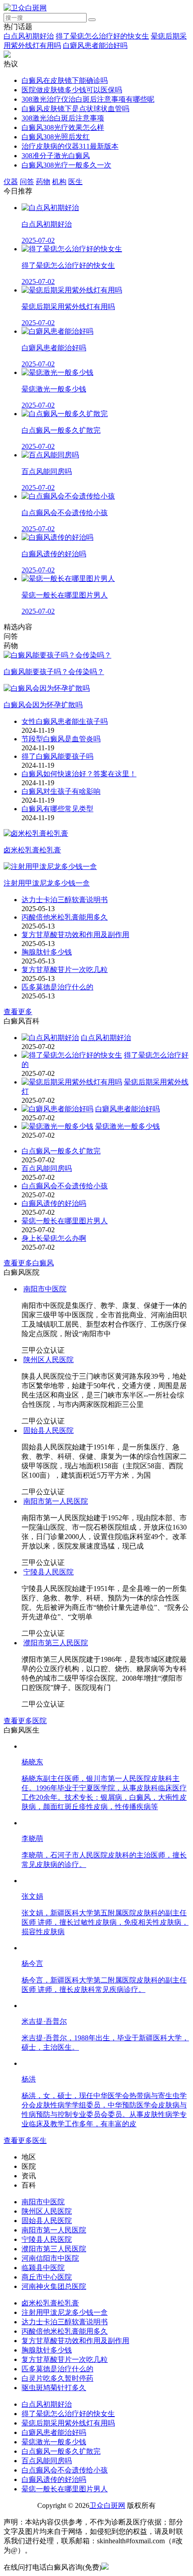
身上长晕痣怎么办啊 (54, 1238)
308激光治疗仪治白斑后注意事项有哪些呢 (88, 99)
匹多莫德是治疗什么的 (57, 987)
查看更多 (18, 1012)
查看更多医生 (25, 2140)
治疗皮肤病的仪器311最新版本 (70, 146)
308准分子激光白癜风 (56, 156)
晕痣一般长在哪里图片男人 (65, 1221)
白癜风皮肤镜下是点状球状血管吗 (75, 109)
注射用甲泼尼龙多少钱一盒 (65, 2312)
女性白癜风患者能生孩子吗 (65, 721)
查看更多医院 (25, 1721)
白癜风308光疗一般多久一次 (66, 165)
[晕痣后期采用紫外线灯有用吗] (72, 1082)
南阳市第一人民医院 (56, 1501)
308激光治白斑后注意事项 (63, 118)
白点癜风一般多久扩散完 (61, 1151)
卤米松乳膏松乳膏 (50, 2303)
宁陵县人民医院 (48, 1572)
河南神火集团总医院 (54, 2286)
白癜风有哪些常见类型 (57, 809)
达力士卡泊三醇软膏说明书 (65, 900)
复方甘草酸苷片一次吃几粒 (65, 970)
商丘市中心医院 (47, 2277)
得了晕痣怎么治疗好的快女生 (102, 36)
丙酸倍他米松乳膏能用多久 (65, 917)
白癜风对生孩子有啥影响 (61, 791)
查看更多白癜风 (29, 1263)
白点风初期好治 (29, 36)
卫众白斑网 (107, 2505)
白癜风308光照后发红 (56, 137)
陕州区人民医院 (48, 1360)
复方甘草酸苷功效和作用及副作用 (75, 935)
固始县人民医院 (48, 1430)
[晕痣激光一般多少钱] (57, 1126)
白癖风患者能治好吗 (95, 45)
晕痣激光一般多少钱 (127, 1126)
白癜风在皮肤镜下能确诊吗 (65, 80)
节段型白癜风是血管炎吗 (61, 739)
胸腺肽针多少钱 (47, 952)
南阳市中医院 (45, 1289)
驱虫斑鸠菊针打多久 (54, 2388)
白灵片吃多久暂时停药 (57, 2378)
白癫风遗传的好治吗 (54, 1203)
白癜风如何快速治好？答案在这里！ (79, 774)
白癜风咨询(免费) (74, 2567)
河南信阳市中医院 (50, 2258)
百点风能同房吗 (47, 1168)
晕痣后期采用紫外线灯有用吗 (68, 2423)
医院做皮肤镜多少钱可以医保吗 (72, 90)
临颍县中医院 (43, 2268)
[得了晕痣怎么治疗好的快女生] (72, 1055)
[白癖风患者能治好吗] (57, 1109)
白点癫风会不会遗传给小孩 (65, 1186)
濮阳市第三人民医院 (56, 1643)
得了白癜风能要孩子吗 (57, 756)
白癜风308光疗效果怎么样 (63, 127)
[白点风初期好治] (50, 1038)
